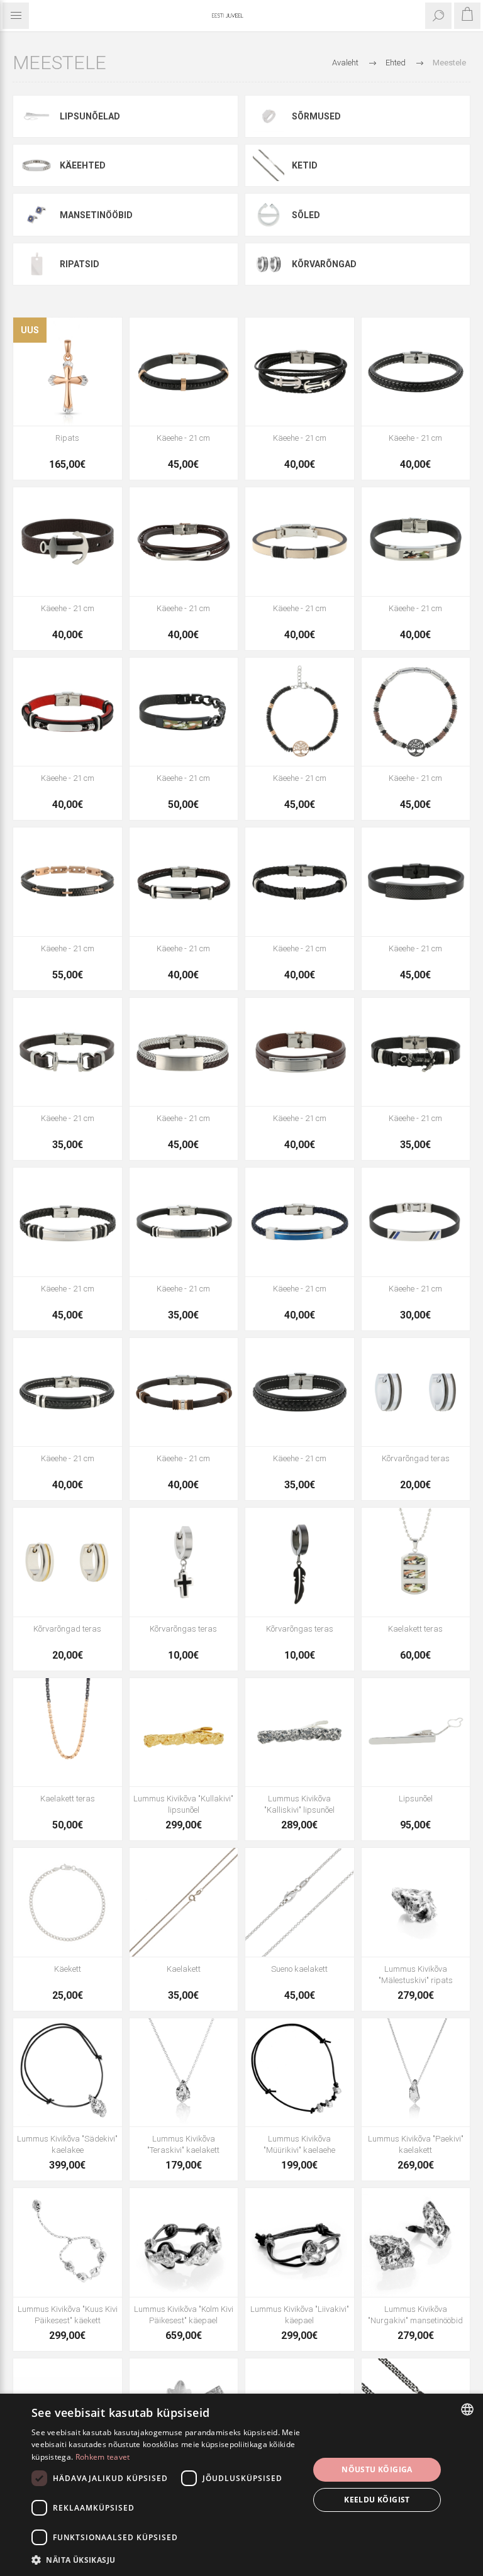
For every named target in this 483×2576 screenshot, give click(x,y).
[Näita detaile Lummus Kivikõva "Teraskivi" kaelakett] (184, 2073)
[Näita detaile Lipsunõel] (416, 1733)
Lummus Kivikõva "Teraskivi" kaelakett (183, 2144)
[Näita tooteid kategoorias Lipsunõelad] (36, 116)
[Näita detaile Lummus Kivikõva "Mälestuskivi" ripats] (416, 1902)
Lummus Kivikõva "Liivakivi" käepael (300, 2315)
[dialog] (241, 2485)
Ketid (305, 165)
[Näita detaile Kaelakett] (184, 1902)
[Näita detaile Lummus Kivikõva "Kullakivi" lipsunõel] (184, 1733)
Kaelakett (184, 1969)
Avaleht (345, 63)
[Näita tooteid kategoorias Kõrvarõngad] (269, 264)
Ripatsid (80, 264)
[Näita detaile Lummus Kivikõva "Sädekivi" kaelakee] (68, 2073)
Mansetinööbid (96, 215)
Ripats (67, 438)
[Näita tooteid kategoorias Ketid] (269, 165)
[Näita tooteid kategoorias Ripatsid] (36, 264)
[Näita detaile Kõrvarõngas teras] (184, 1562)
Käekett (68, 1969)
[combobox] (467, 2409)
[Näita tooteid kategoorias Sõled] (269, 214)
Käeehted (83, 165)
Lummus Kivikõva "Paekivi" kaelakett (416, 2144)
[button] (166, 2559)
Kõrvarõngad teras (416, 1458)
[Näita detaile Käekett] (68, 1902)
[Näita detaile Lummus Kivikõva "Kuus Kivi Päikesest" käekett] (68, 2242)
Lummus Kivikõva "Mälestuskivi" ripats (416, 1975)
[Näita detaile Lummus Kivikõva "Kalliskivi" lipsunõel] (300, 1733)
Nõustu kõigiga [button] (377, 2469)
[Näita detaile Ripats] (68, 372)
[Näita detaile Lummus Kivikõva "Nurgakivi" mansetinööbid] (416, 2242)
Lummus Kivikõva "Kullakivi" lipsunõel (183, 1804)
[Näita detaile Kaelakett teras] (416, 1562)
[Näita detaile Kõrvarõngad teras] (416, 1392)
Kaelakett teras (415, 1629)
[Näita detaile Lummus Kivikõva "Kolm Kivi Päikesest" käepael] (184, 2242)
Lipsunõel (416, 1799)
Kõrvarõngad (324, 264)
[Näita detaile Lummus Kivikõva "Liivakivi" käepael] (300, 2242)
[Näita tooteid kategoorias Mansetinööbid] (36, 214)
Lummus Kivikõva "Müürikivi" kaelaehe (299, 2144)
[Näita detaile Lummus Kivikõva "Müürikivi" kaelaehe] (300, 2073)
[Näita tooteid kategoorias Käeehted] (36, 165)
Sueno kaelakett (299, 1969)
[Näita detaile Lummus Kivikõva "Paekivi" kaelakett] (416, 2073)
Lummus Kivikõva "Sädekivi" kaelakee (67, 2144)
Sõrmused (316, 116)
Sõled (306, 215)
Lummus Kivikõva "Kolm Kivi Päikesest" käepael (184, 2315)
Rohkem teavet (103, 2457)
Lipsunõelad (90, 116)
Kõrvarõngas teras (183, 1629)
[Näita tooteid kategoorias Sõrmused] (269, 116)
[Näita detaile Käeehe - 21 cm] (184, 372)
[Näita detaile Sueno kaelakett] (300, 1902)
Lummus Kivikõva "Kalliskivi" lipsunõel (299, 1804)
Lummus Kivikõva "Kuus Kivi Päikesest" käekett (68, 2315)
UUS (30, 330)
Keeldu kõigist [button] (377, 2500)
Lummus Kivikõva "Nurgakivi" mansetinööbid (415, 2315)
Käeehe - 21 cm (183, 438)
